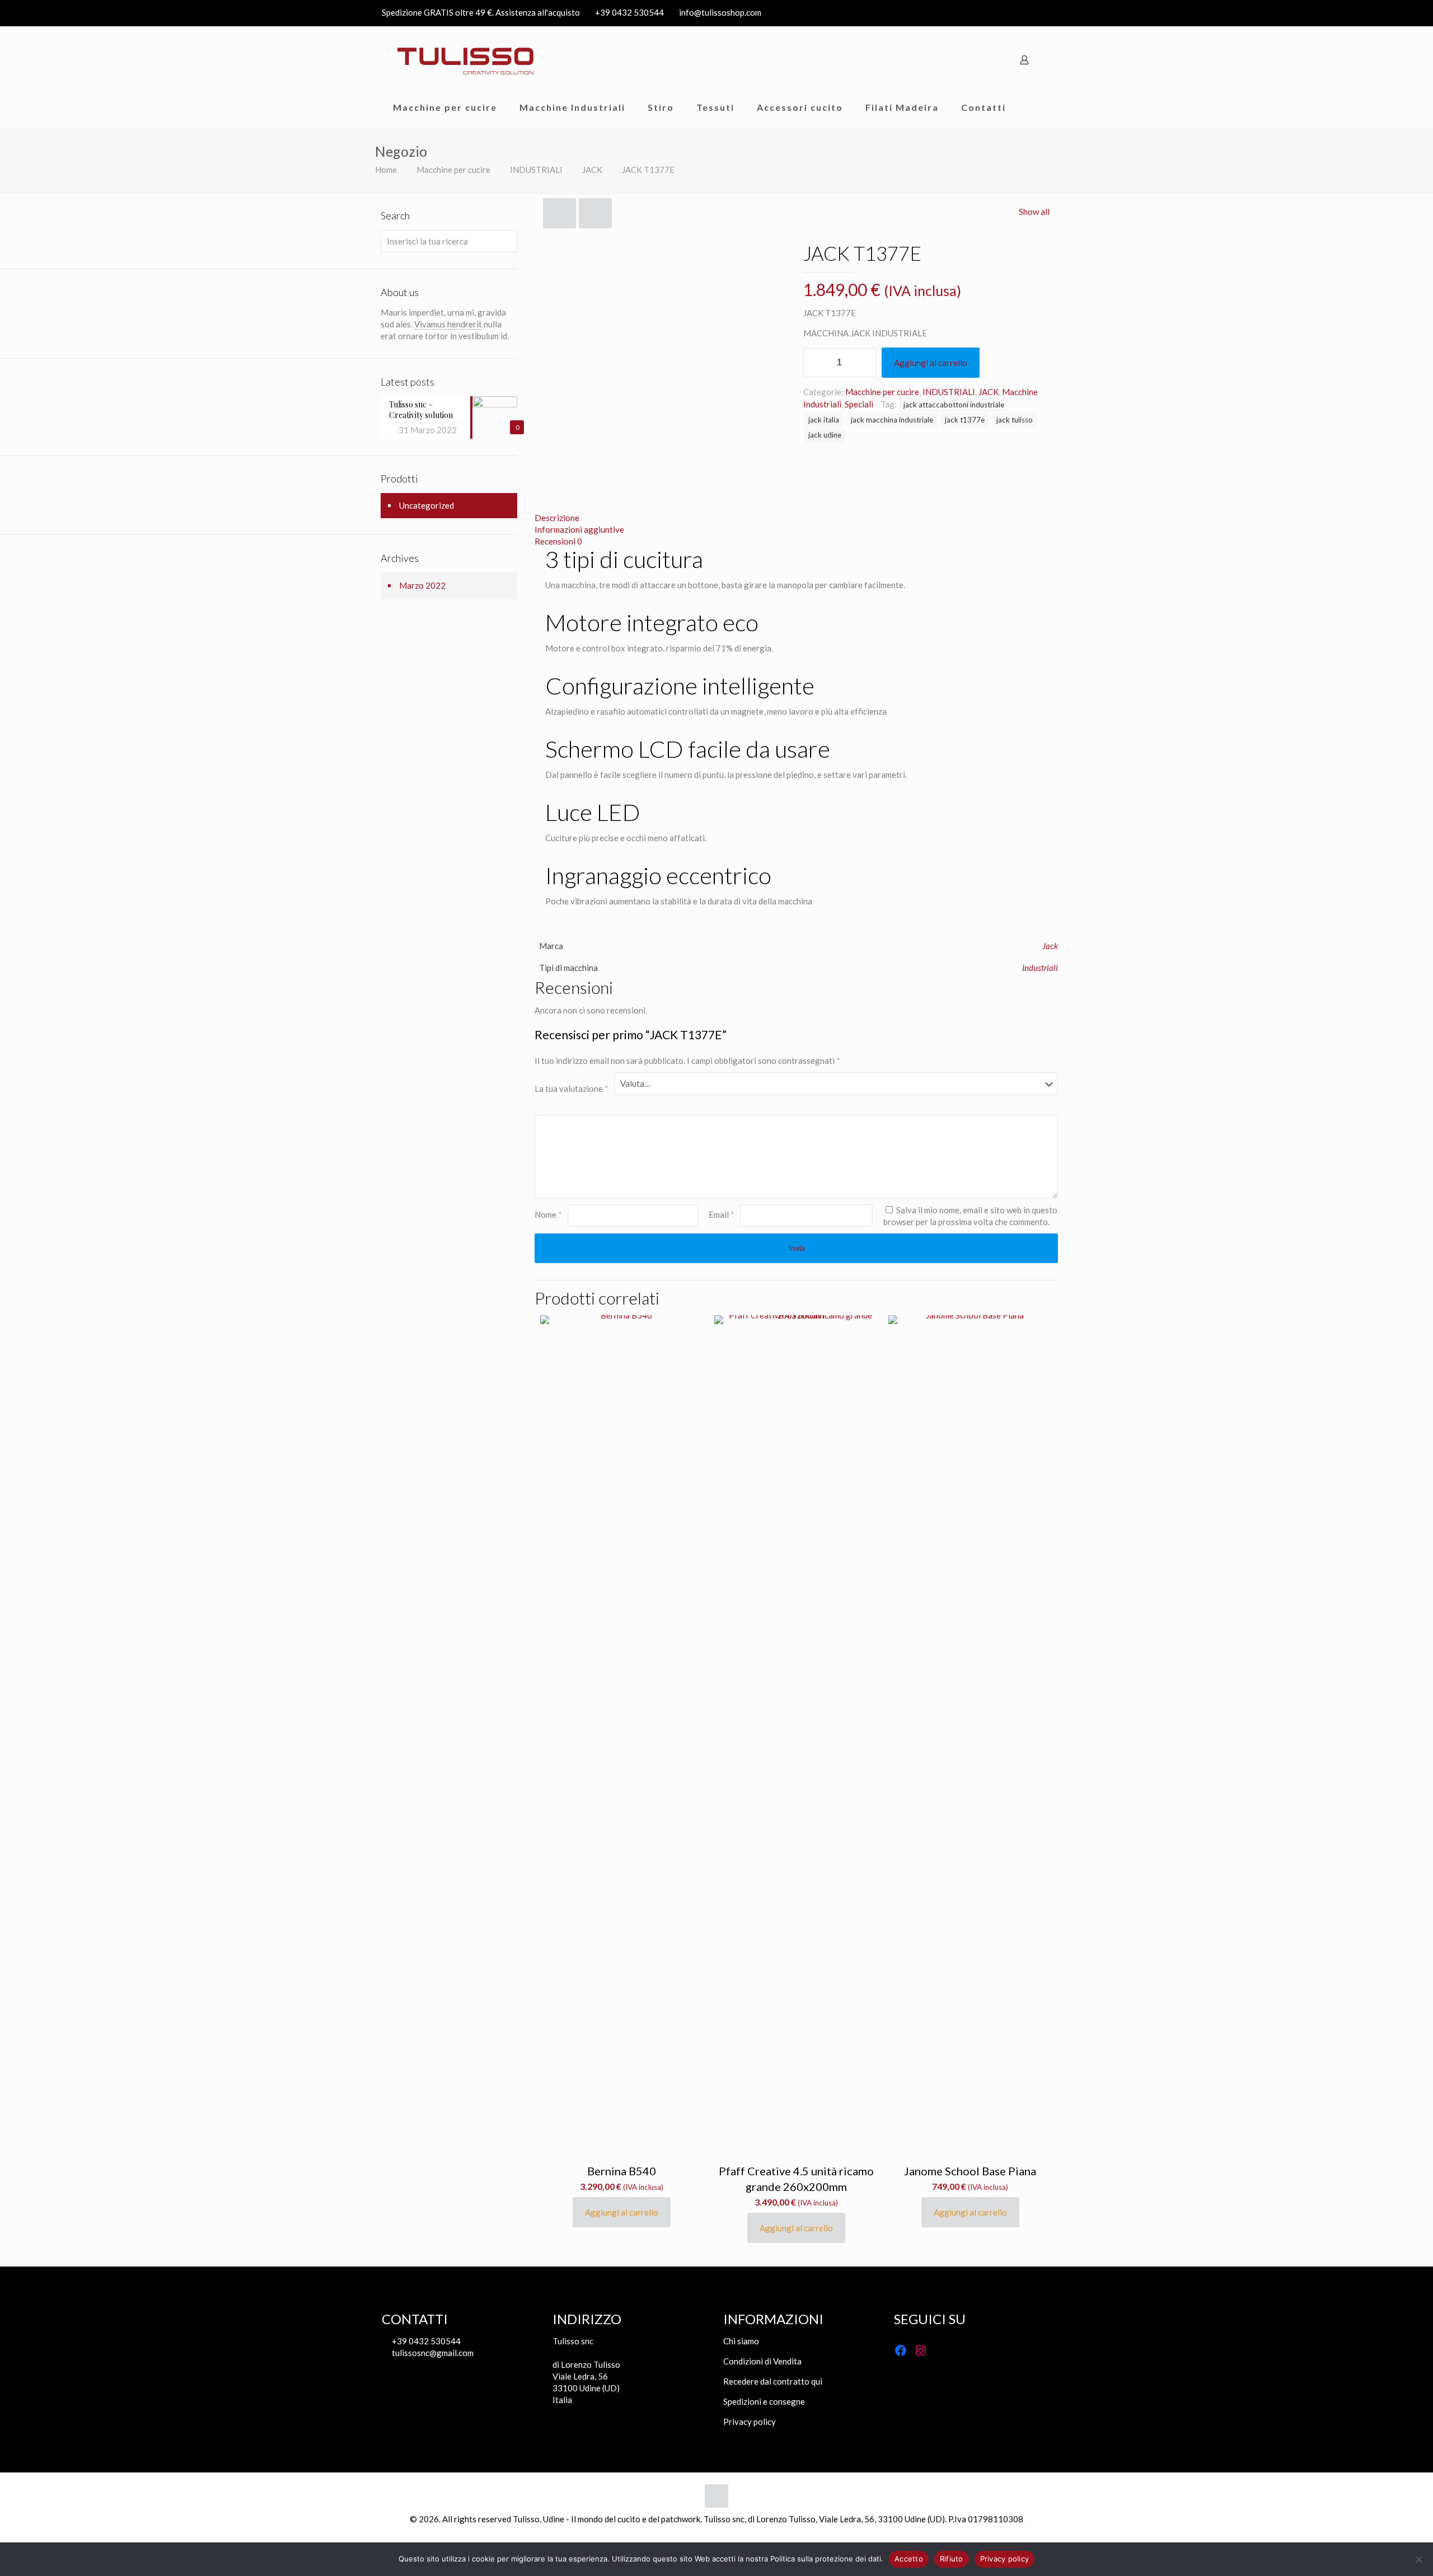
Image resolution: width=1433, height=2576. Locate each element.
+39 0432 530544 (629, 12)
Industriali (1040, 968)
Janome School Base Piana (970, 2171)
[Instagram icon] (1045, 13)
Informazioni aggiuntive (579, 529)
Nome (548, 1214)
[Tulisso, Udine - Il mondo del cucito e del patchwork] (466, 60)
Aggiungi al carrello (931, 363)
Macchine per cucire (453, 170)
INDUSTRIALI (536, 170)
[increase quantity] (863, 363)
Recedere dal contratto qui (773, 2381)
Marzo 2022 (422, 585)
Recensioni (558, 541)
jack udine (825, 435)
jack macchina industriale (892, 420)
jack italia (824, 420)
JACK (592, 170)
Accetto (909, 2559)
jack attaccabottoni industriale (954, 405)
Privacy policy (750, 2422)
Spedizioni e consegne (764, 2401)
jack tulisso (1015, 420)
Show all (1034, 212)
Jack (1050, 946)
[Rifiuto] (1419, 2559)
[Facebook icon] (1031, 13)
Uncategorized (427, 505)
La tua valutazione (572, 1088)
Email (722, 1214)
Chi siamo (741, 2341)
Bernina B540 (622, 2171)
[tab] (796, 518)
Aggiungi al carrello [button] (622, 2212)
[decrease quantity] (816, 363)
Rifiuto (952, 2559)
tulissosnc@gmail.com (432, 2353)
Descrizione (557, 518)
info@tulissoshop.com (720, 12)
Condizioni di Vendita (762, 2361)
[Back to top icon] (716, 2496)
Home (386, 170)
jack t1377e (965, 420)
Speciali (859, 404)
